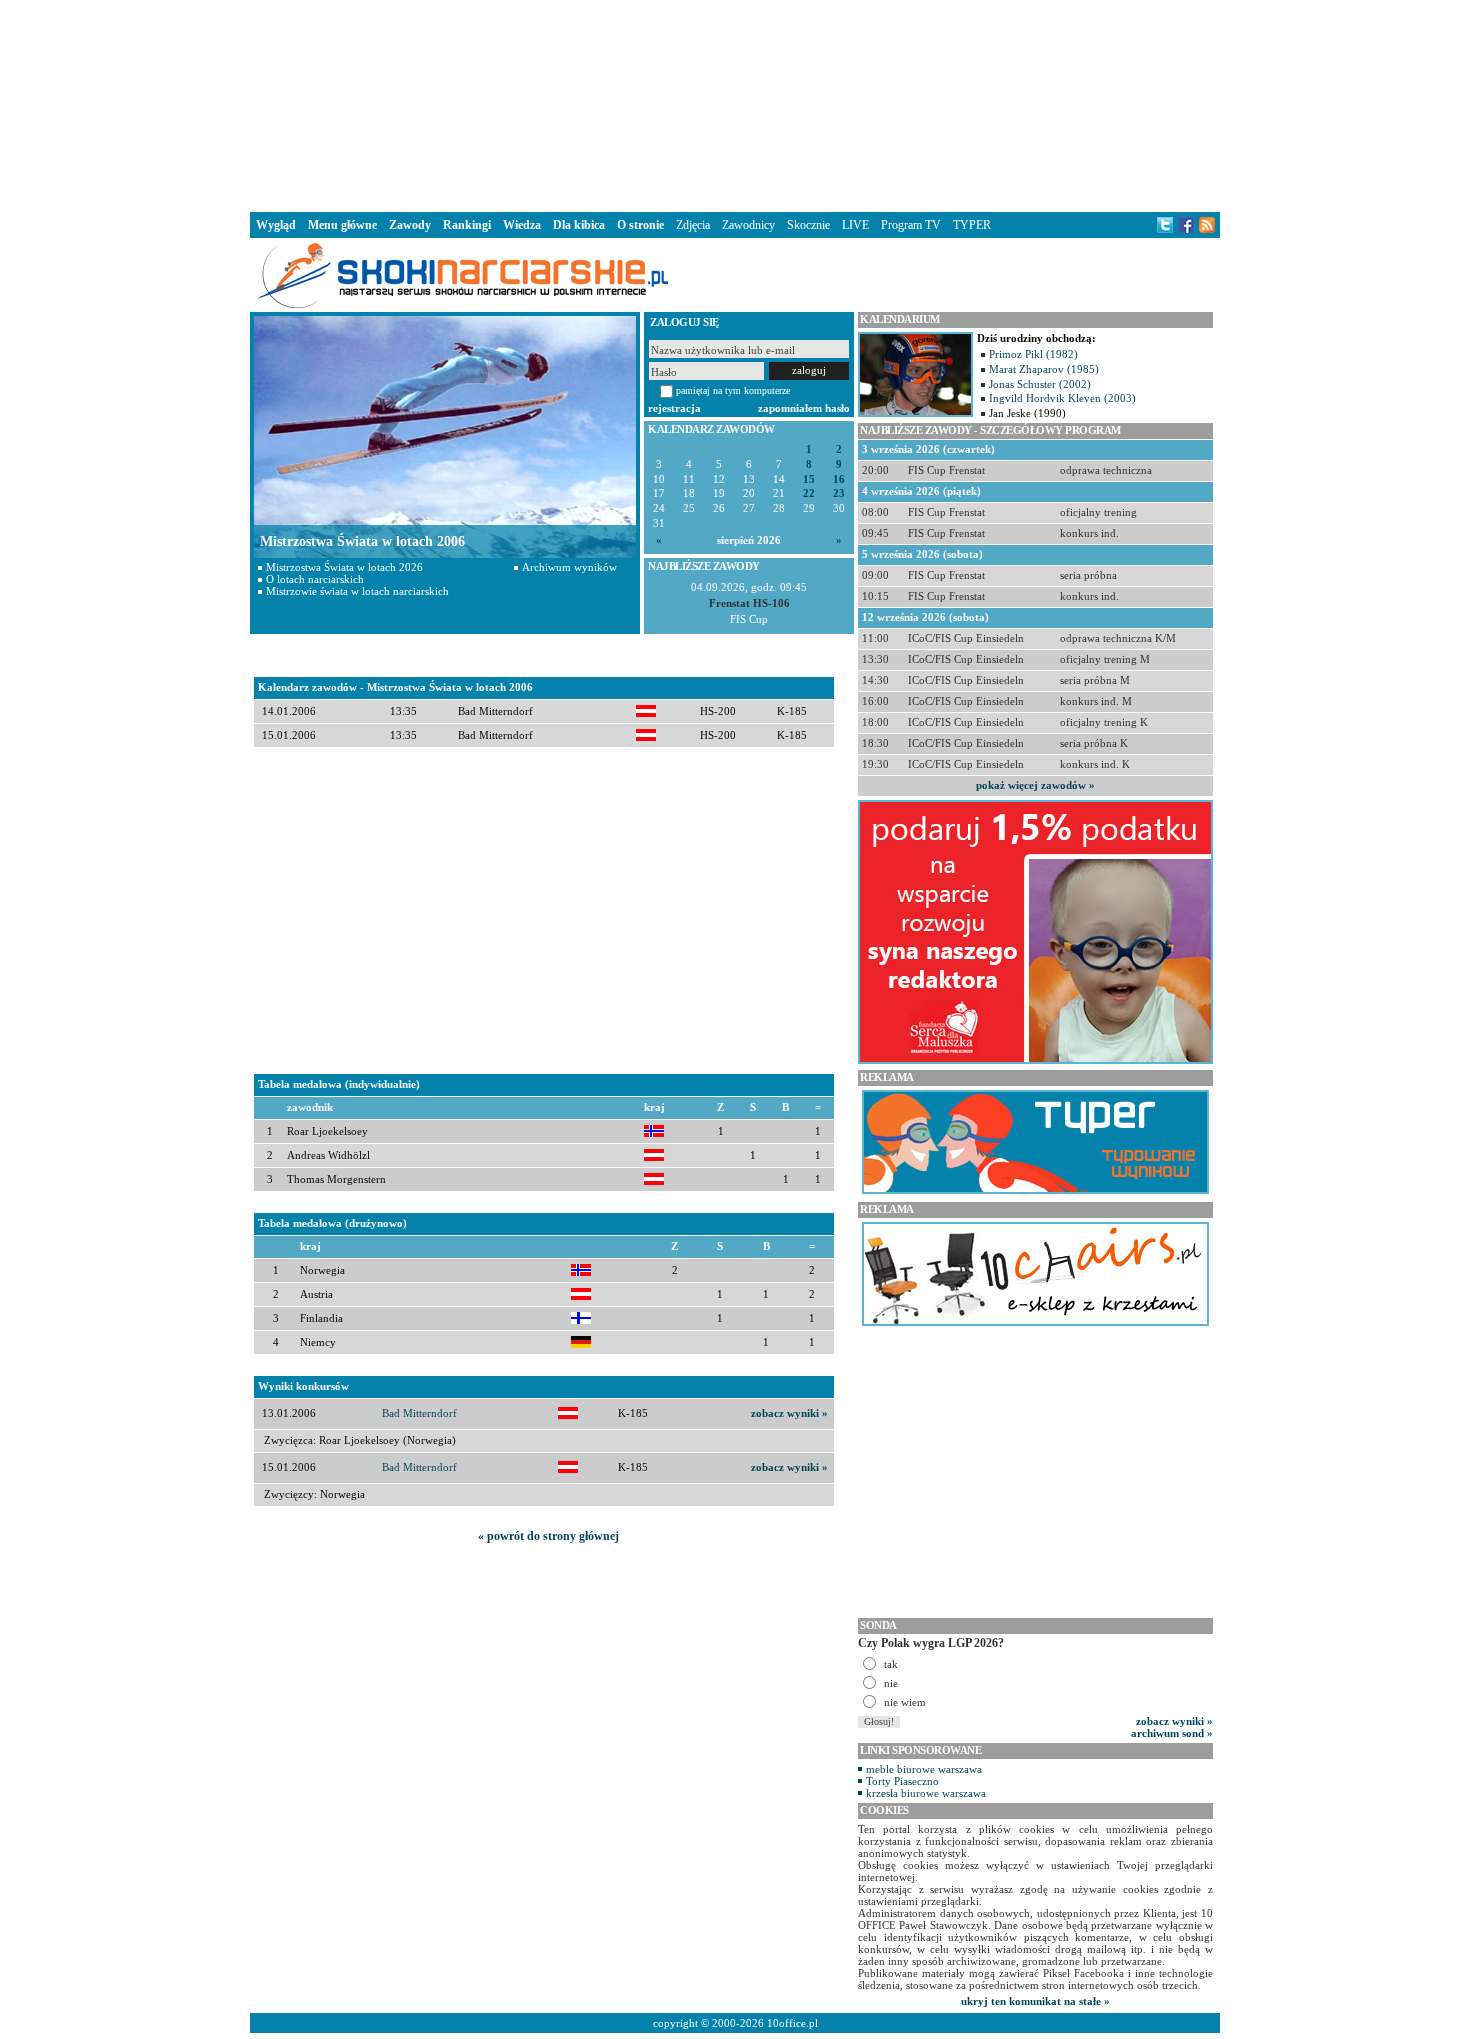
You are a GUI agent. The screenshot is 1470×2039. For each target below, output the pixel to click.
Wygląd (276, 225)
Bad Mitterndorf (419, 1413)
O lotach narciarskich (315, 579)
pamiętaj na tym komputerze (733, 390)
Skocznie (808, 225)
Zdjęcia (693, 225)
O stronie (640, 225)
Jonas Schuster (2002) (1040, 384)
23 (839, 493)
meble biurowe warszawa (924, 1769)
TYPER (972, 225)
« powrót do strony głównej (548, 1536)
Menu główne (342, 225)
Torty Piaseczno (902, 1781)
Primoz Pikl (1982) (1033, 354)
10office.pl (792, 2023)
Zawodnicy (748, 225)
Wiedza (522, 225)
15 (809, 479)
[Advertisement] (735, 104)
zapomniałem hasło (804, 408)
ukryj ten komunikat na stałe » (1035, 2001)
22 (809, 493)
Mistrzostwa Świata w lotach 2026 (344, 567)
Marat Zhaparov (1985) (1044, 369)
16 (839, 479)
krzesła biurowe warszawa (926, 1793)
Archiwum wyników (569, 567)
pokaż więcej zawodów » (1035, 785)
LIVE (855, 225)
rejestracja (674, 408)
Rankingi (467, 225)
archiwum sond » (1172, 1733)
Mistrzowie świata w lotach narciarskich (357, 591)
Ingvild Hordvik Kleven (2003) (1062, 398)
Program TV (911, 225)
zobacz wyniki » (789, 1413)
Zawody (410, 225)
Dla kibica (579, 225)
